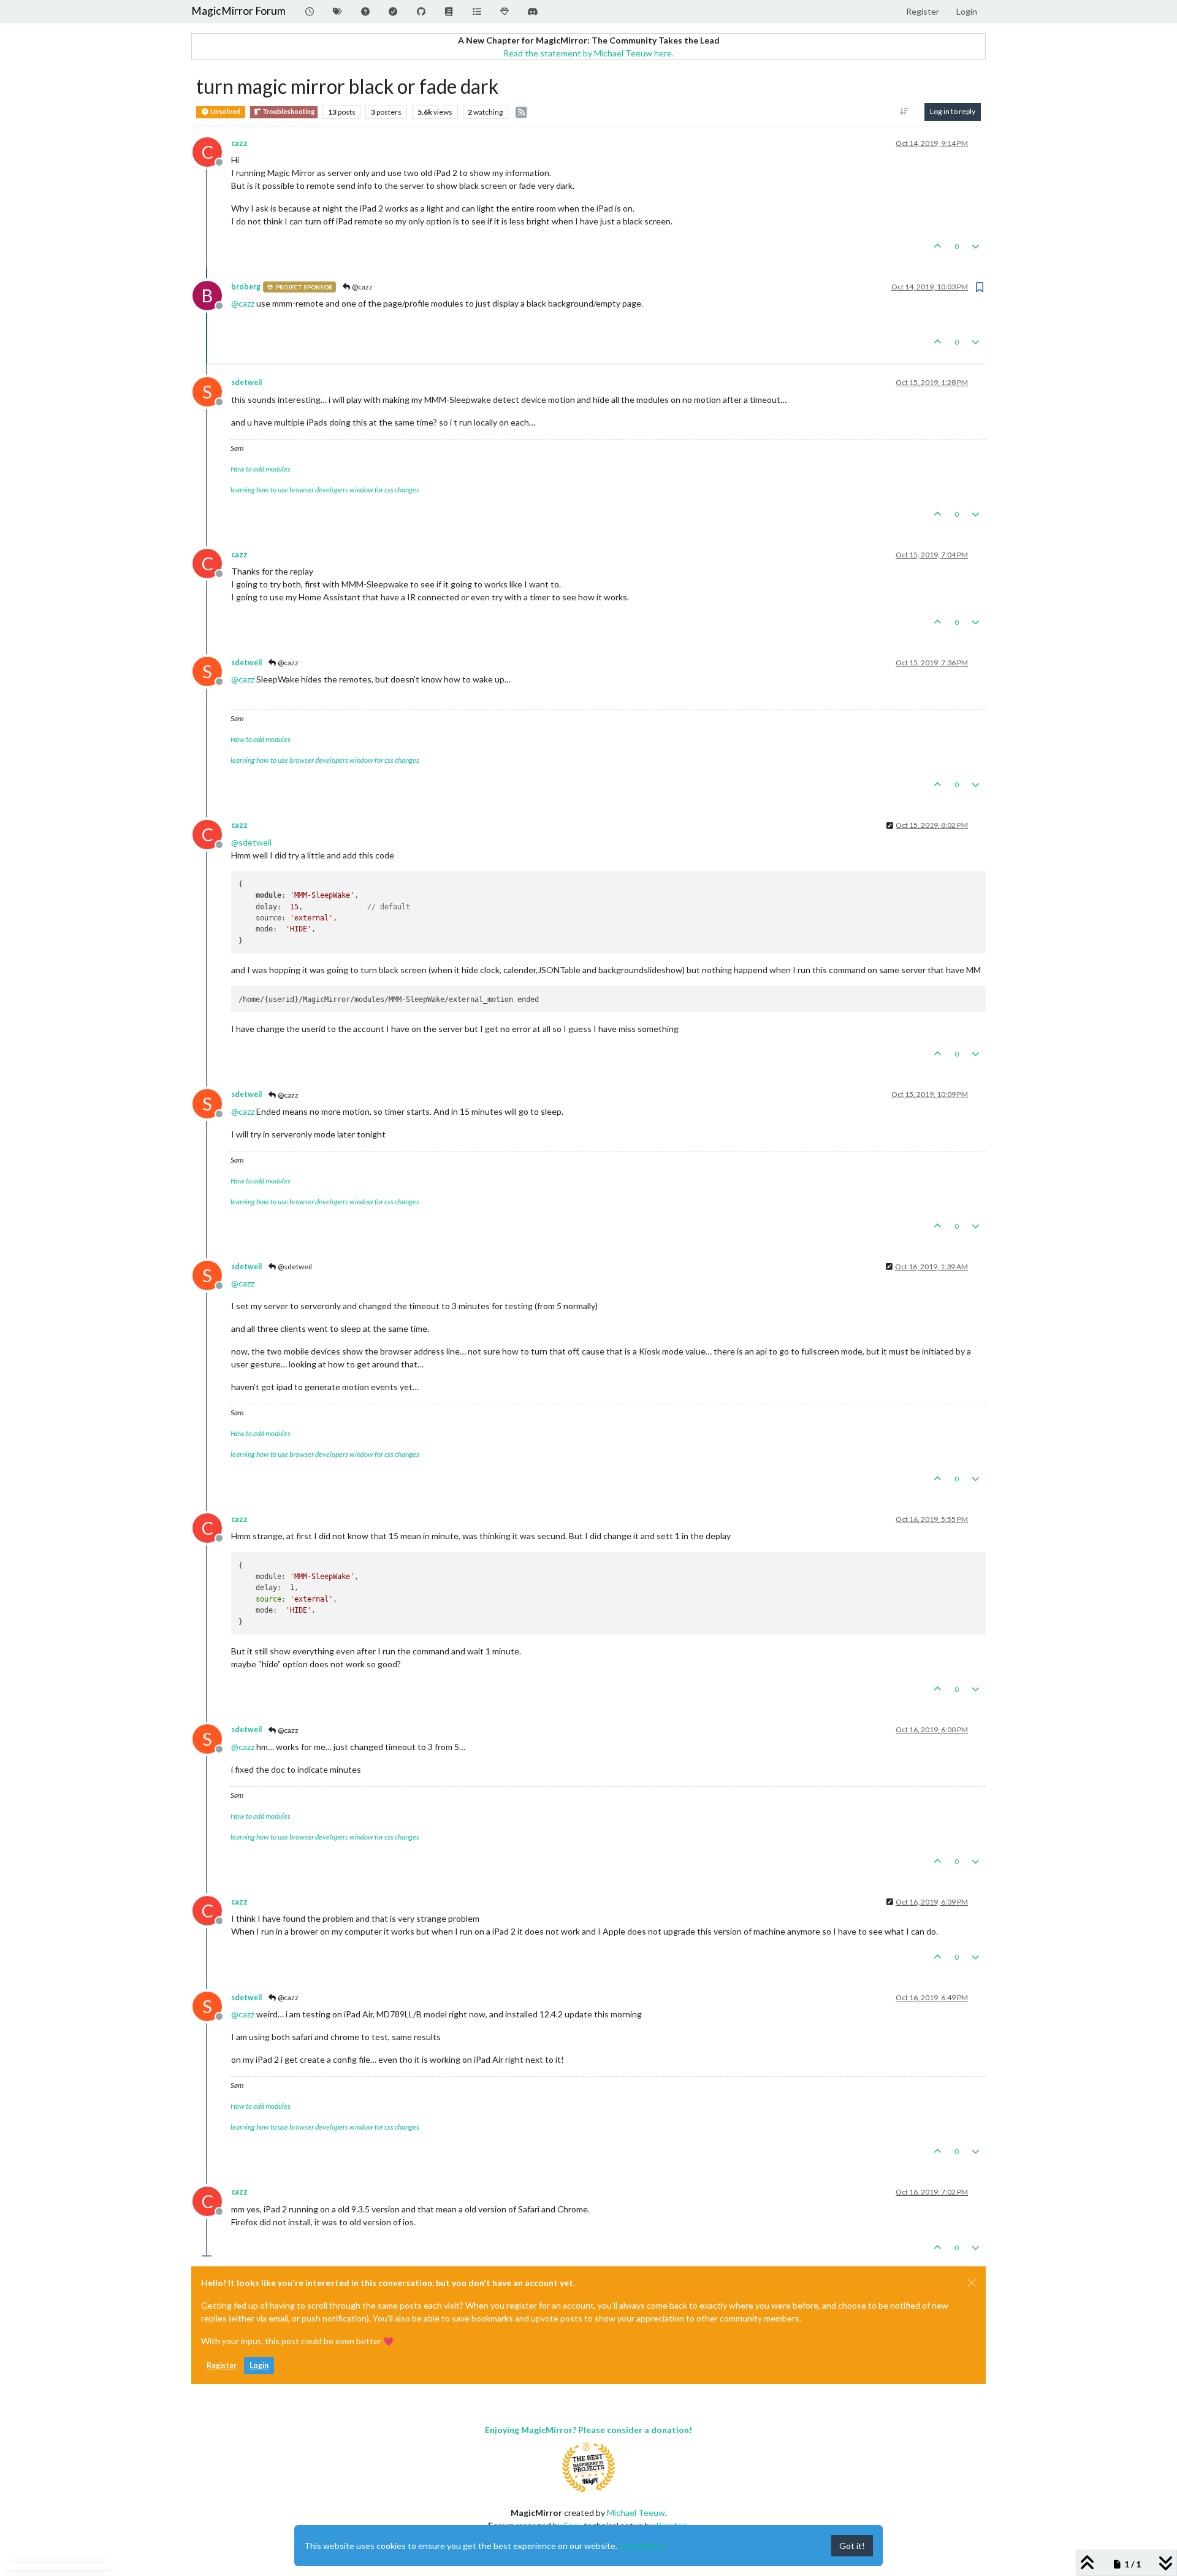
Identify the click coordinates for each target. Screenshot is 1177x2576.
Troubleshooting (288, 112)
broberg (246, 287)
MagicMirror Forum (238, 11)
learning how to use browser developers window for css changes (325, 490)
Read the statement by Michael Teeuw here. (588, 53)
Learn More (642, 2546)
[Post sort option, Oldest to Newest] (905, 112)
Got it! (852, 2546)
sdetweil (246, 382)
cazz (239, 143)
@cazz (362, 287)
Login (259, 2365)
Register (222, 2365)
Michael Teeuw (636, 2513)
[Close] (972, 2283)
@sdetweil (294, 1267)
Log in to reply (953, 111)
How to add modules (261, 469)
